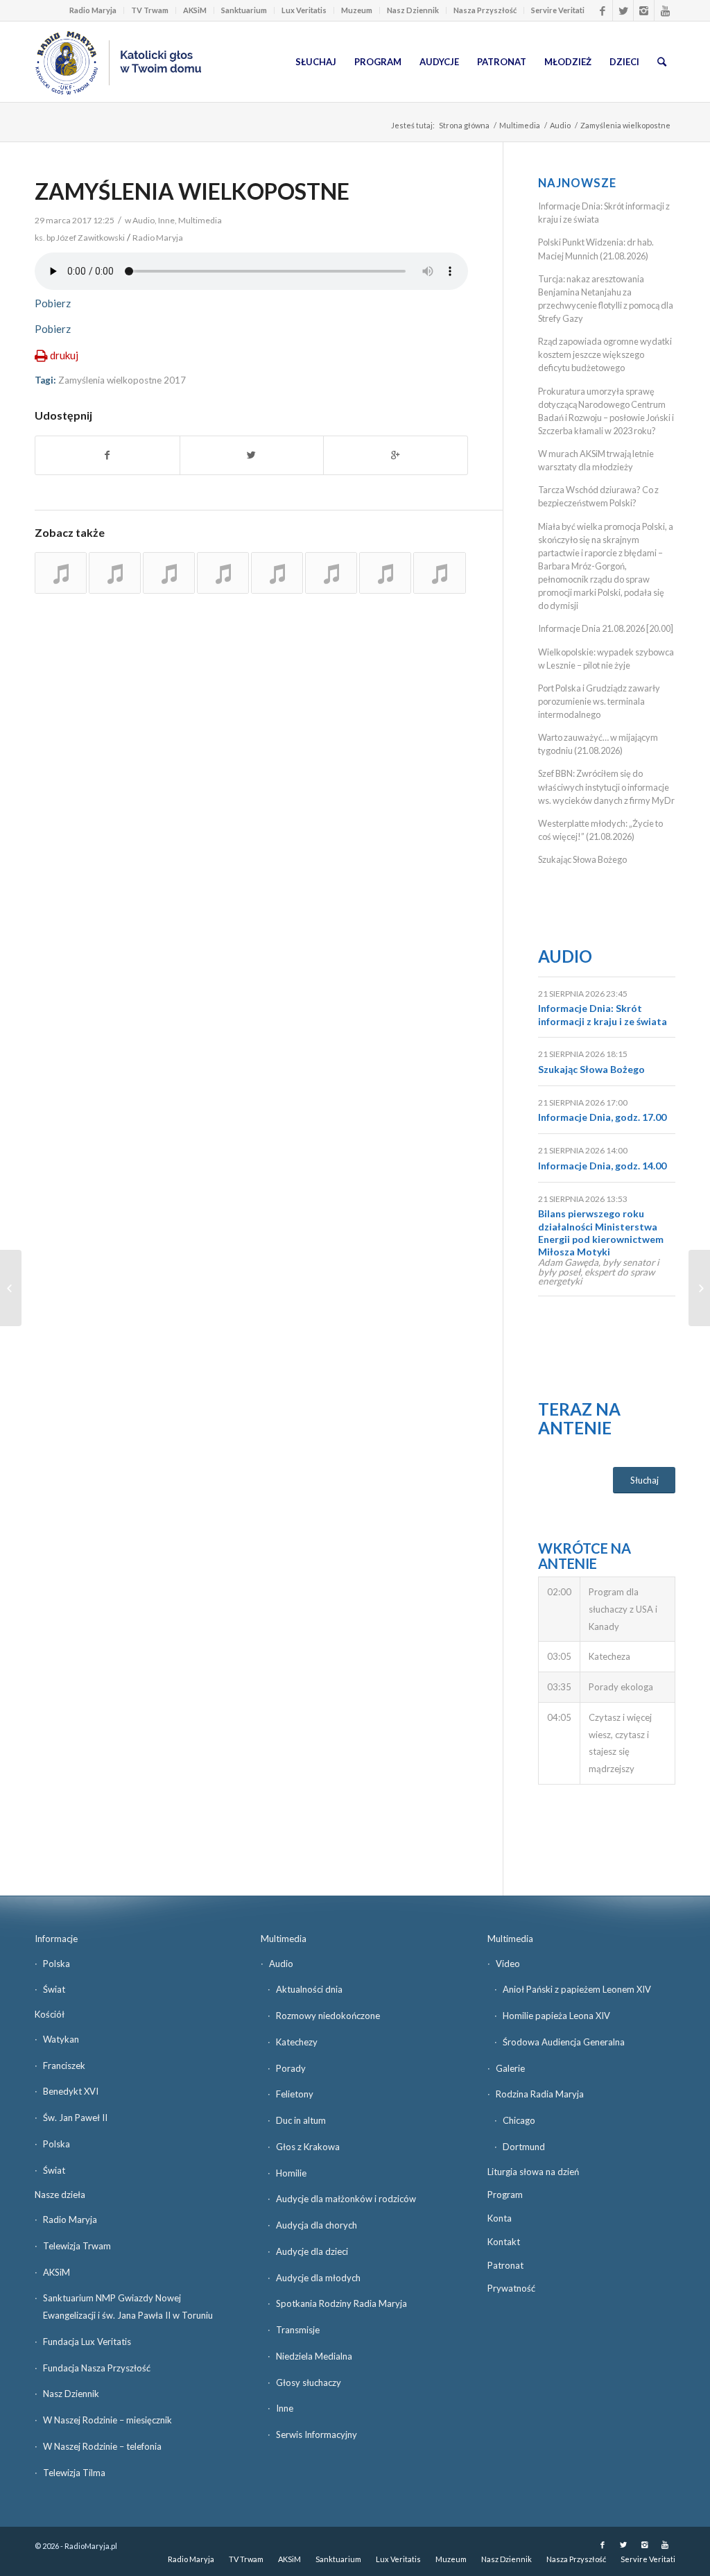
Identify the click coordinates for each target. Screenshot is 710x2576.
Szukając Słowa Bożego (582, 859)
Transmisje (298, 2330)
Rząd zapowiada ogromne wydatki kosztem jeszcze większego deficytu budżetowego (605, 354)
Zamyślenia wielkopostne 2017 (122, 380)
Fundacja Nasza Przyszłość (97, 2368)
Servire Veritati (558, 10)
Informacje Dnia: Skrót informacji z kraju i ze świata (603, 1014)
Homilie (291, 2173)
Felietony (295, 2094)
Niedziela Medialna (314, 2356)
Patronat (505, 2265)
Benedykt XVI (71, 2091)
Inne (166, 220)
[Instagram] (644, 10)
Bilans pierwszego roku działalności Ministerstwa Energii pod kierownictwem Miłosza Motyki (601, 1233)
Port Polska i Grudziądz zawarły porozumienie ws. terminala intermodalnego (599, 701)
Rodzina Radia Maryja (540, 2094)
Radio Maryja (93, 10)
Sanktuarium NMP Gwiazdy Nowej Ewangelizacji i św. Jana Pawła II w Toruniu (128, 2307)
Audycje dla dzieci (312, 2251)
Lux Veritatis (304, 10)
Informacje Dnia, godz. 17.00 (602, 1117)
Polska (57, 1964)
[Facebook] (602, 10)
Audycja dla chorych (317, 2225)
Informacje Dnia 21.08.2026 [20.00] (606, 628)
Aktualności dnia (309, 1989)
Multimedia (520, 125)
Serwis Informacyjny (317, 2435)
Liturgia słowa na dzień (533, 2172)
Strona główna (464, 125)
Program (505, 2195)
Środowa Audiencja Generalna (564, 2042)
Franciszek (64, 2066)
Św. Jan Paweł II (75, 2118)
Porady (291, 2068)
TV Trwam (150, 10)
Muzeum (357, 10)
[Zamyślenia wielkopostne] (61, 573)
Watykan (61, 2039)
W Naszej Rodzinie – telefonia (102, 2446)
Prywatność (511, 2288)
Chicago (519, 2120)
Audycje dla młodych (318, 2278)
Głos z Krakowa (308, 2147)
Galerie (510, 2068)
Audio (560, 125)
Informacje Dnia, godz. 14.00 (602, 1166)
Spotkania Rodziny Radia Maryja (341, 2303)
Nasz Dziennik (413, 10)
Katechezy (297, 2042)
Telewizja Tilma (74, 2473)
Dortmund (524, 2147)
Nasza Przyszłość (485, 10)
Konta (500, 2218)
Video (508, 1964)
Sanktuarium (244, 10)
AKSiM (195, 10)
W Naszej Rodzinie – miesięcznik (107, 2420)
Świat (54, 1989)
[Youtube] (665, 10)
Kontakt (504, 2242)
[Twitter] (623, 10)
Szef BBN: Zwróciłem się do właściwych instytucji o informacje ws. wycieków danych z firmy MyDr (606, 787)
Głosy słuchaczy (309, 2382)
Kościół (50, 2014)
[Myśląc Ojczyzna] (11, 1288)
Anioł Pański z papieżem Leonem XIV (577, 1989)
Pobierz (53, 303)
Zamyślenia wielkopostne (192, 191)
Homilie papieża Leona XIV (556, 2016)
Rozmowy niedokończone (328, 2016)
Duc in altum (301, 2120)
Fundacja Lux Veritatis (87, 2342)
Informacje (56, 1939)
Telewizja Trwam (77, 2246)
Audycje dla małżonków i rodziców (346, 2199)
